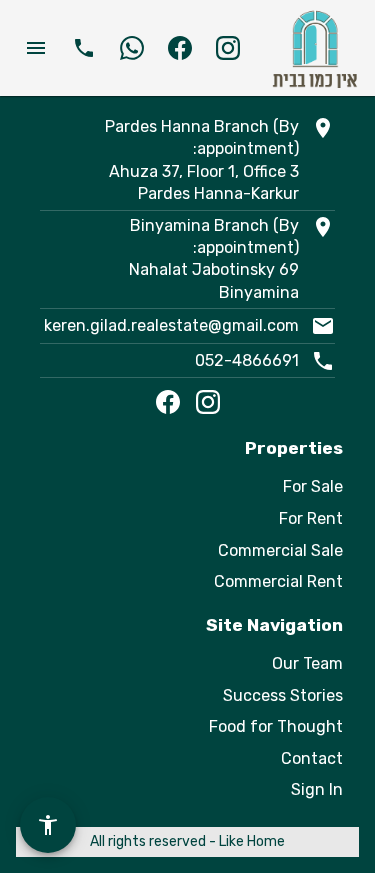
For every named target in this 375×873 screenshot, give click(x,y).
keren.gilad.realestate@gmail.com (171, 325)
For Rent (311, 518)
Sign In (317, 789)
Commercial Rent (278, 581)
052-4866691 (247, 360)
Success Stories (283, 695)
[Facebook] (168, 402)
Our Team (307, 663)
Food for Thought (276, 726)
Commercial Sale (280, 550)
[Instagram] (208, 402)
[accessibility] (48, 825)
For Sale (313, 486)
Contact (312, 758)
